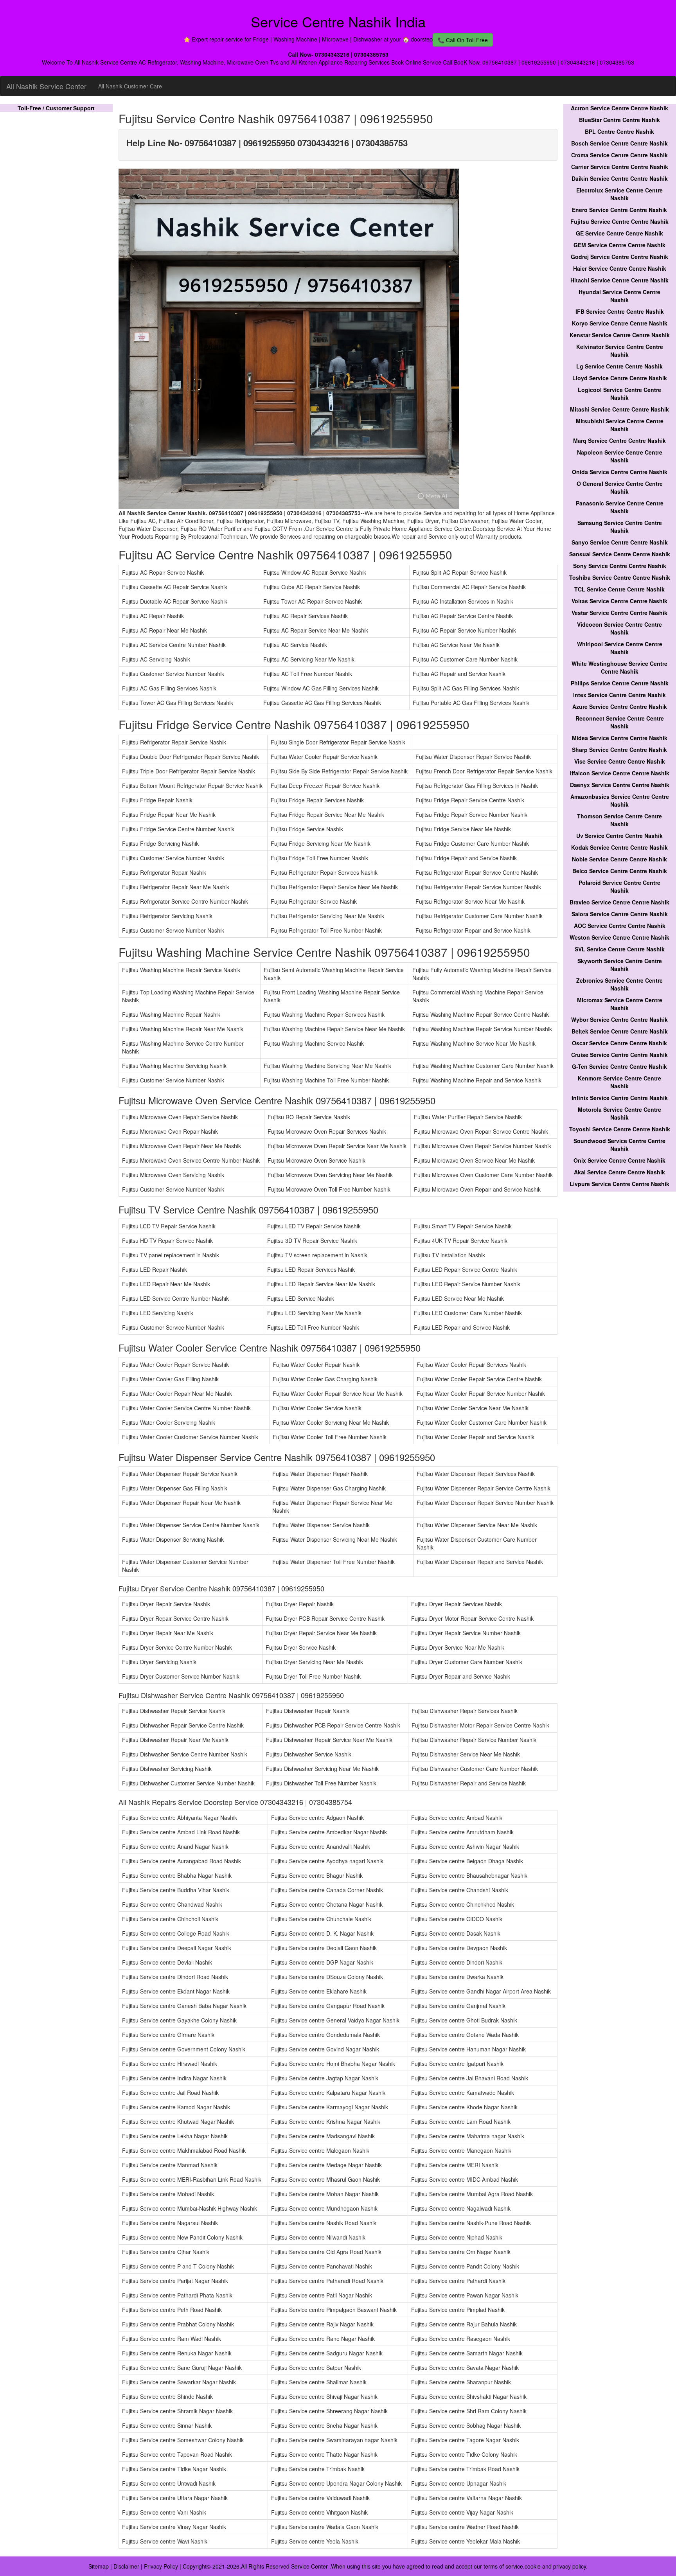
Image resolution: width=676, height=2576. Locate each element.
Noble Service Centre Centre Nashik (619, 859)
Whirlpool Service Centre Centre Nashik (620, 648)
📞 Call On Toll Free (463, 40)
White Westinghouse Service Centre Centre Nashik (619, 667)
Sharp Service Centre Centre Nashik (619, 750)
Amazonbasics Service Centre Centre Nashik (620, 800)
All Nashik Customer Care (130, 86)
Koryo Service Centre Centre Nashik (620, 323)
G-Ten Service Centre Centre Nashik (619, 1066)
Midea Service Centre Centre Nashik (620, 738)
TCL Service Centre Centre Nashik (619, 589)
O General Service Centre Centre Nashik (620, 487)
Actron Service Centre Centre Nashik (619, 108)
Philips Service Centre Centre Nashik (620, 683)
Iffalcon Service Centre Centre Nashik (620, 773)
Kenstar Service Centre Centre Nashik (620, 335)
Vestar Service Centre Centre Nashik (619, 613)
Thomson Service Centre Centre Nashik (619, 820)
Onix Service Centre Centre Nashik (619, 1160)
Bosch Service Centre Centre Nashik (619, 143)
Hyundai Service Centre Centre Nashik (619, 296)
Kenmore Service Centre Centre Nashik (619, 1082)
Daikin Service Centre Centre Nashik (620, 178)
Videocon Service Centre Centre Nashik (619, 628)
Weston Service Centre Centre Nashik (619, 937)
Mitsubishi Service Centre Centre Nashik (620, 425)
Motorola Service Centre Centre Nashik (619, 1113)
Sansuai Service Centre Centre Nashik (620, 554)
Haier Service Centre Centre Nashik (620, 268)
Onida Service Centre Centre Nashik (620, 472)
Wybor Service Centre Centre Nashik (619, 1019)
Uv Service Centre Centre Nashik (619, 836)
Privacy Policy (161, 2566)
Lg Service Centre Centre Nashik (619, 366)
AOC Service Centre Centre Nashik (620, 926)
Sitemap (99, 2566)
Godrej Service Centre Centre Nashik (619, 257)
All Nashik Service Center (46, 86)
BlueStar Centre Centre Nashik (619, 120)
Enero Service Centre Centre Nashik (619, 210)
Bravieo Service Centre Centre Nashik (619, 902)
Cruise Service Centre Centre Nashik (619, 1055)
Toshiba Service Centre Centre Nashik (620, 577)
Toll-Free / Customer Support (56, 108)
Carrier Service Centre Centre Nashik (620, 167)
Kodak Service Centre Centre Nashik (619, 847)
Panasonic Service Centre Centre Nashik (620, 507)
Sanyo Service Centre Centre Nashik (620, 542)
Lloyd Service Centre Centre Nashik (620, 378)
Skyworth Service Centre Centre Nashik (620, 965)
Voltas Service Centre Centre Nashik (619, 601)
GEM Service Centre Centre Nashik (619, 245)
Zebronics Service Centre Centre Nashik (619, 984)
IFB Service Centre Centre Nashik (620, 311)
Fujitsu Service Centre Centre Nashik (619, 221)
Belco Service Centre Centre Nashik (620, 871)
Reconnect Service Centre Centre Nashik (620, 722)
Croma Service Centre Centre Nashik (619, 155)
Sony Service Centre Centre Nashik (620, 566)
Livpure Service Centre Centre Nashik (619, 1184)
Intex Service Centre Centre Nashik (619, 695)
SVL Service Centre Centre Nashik (620, 949)
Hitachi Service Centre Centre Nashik (619, 280)
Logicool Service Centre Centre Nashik (619, 394)
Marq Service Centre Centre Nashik (619, 440)
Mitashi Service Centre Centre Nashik (619, 409)
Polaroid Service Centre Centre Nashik (619, 886)
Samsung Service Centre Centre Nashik (620, 527)
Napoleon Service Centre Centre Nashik (620, 456)
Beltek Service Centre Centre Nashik (620, 1031)
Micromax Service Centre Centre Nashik (620, 1004)
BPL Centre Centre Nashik (619, 131)
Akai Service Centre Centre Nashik (619, 1172)
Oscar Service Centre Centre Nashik (619, 1043)
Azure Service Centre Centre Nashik (620, 706)
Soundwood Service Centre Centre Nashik (619, 1145)
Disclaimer (126, 2566)
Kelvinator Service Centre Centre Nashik (620, 351)
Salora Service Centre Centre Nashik (620, 914)
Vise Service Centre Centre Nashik (620, 761)
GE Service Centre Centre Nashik (619, 233)
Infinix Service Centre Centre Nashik (620, 1098)
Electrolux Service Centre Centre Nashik (619, 194)
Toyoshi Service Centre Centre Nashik (620, 1129)
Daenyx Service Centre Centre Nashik (620, 785)
